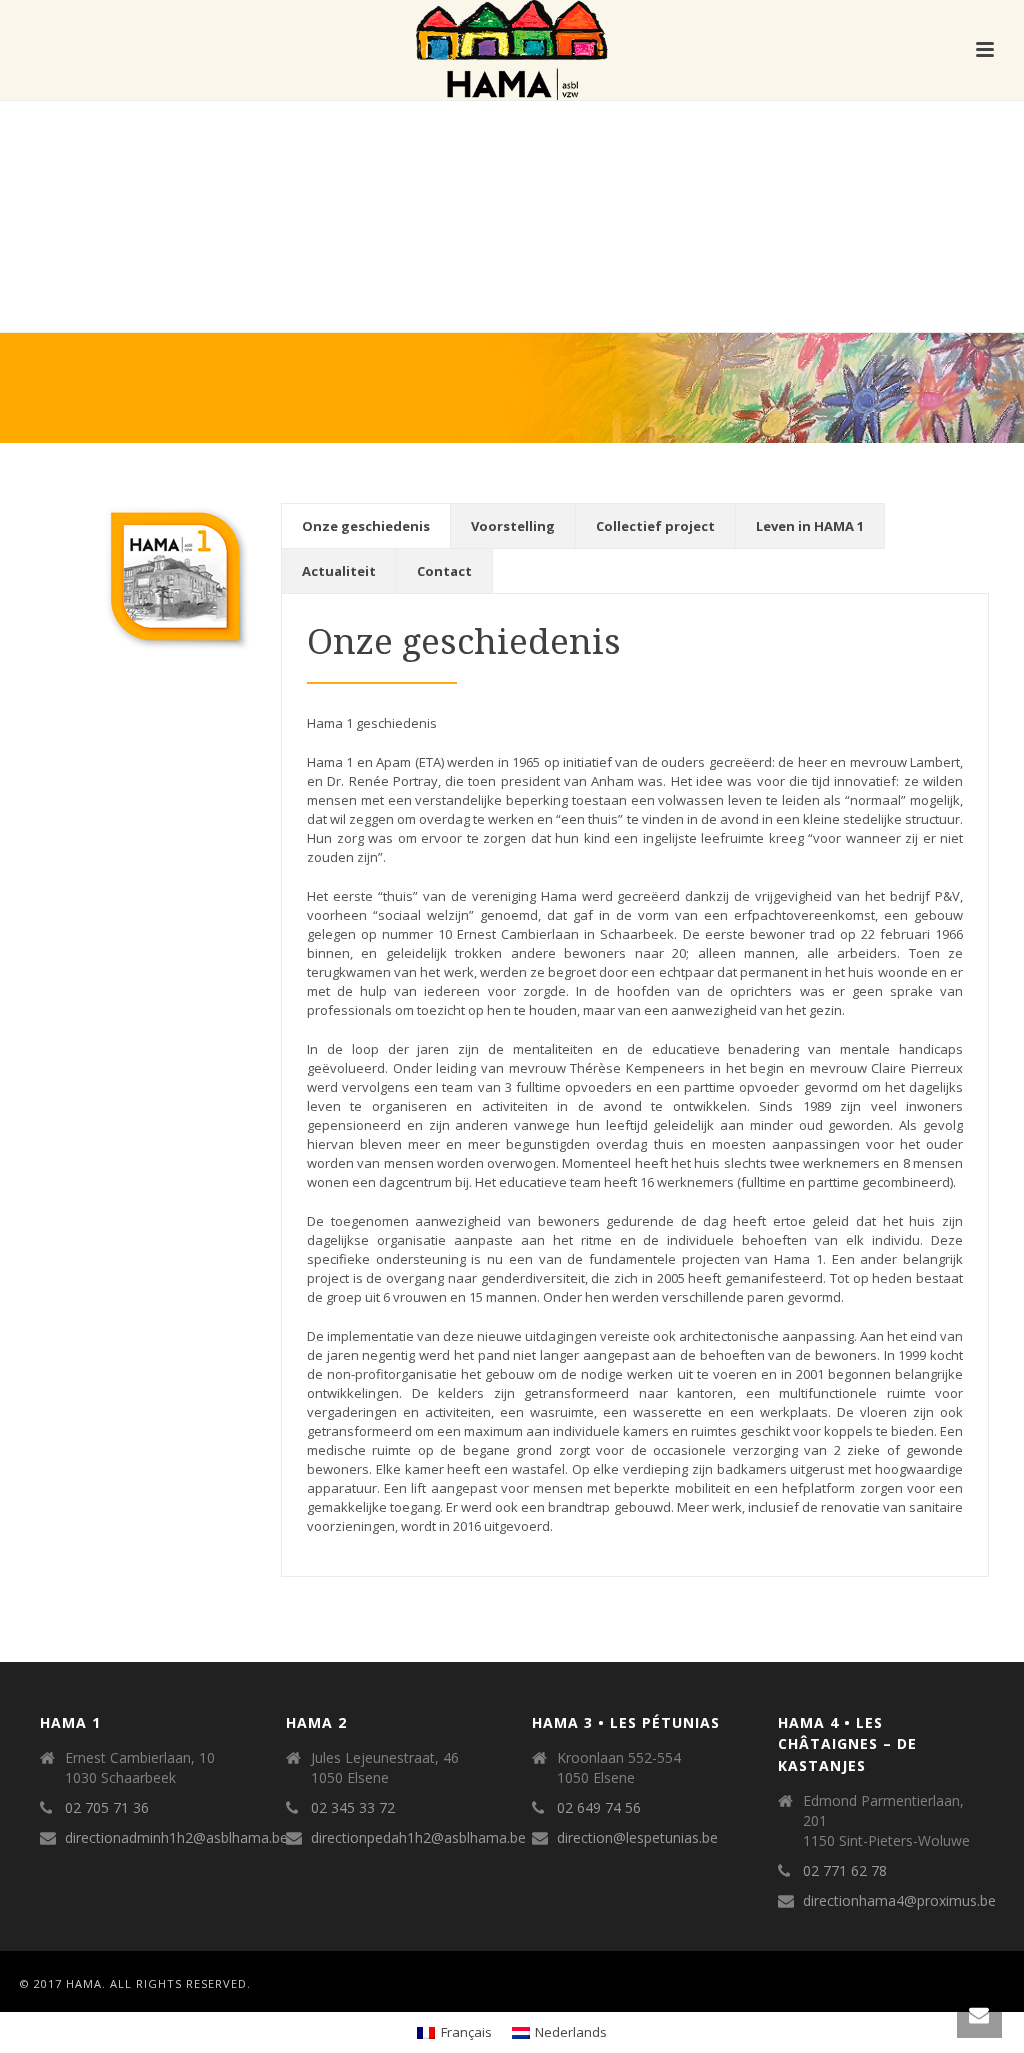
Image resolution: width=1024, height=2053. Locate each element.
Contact (444, 571)
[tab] (366, 526)
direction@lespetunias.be (637, 1838)
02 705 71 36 (107, 1808)
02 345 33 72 (353, 1808)
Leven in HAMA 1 (810, 526)
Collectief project (655, 526)
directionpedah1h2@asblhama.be (418, 1838)
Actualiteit (339, 571)
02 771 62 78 (845, 1871)
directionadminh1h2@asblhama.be (176, 1838)
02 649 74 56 (599, 1808)
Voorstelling (513, 526)
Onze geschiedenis (366, 526)
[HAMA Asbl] (511, 50)
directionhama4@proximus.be (899, 1901)
